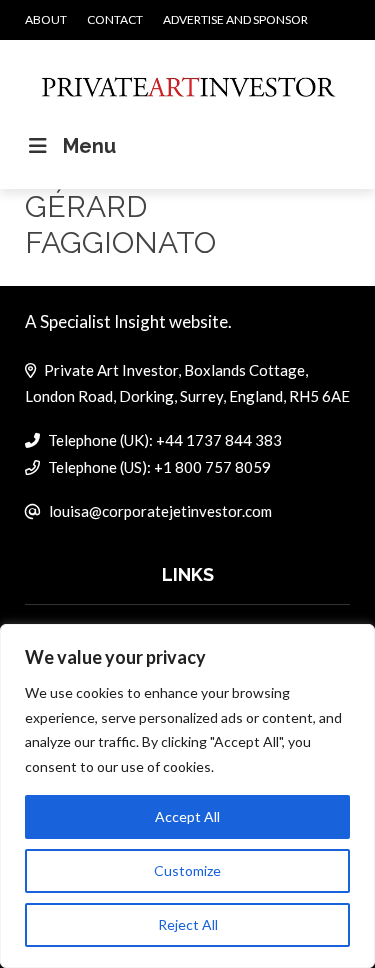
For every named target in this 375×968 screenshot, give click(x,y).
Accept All (187, 816)
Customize (187, 870)
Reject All (188, 924)
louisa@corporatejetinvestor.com (160, 511)
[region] (187, 796)
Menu (89, 146)
